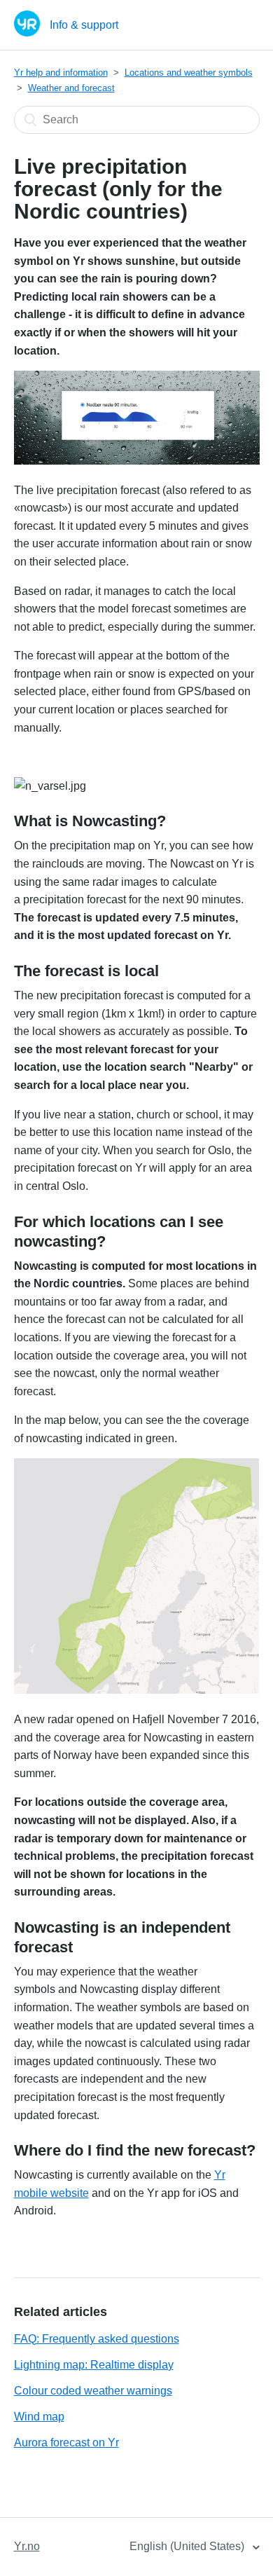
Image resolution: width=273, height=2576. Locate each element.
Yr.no (27, 2546)
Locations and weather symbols (189, 73)
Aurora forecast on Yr (66, 2443)
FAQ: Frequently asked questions (97, 2339)
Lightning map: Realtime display (94, 2365)
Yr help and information (61, 73)
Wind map (39, 2417)
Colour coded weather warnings (93, 2391)
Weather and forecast (71, 88)
